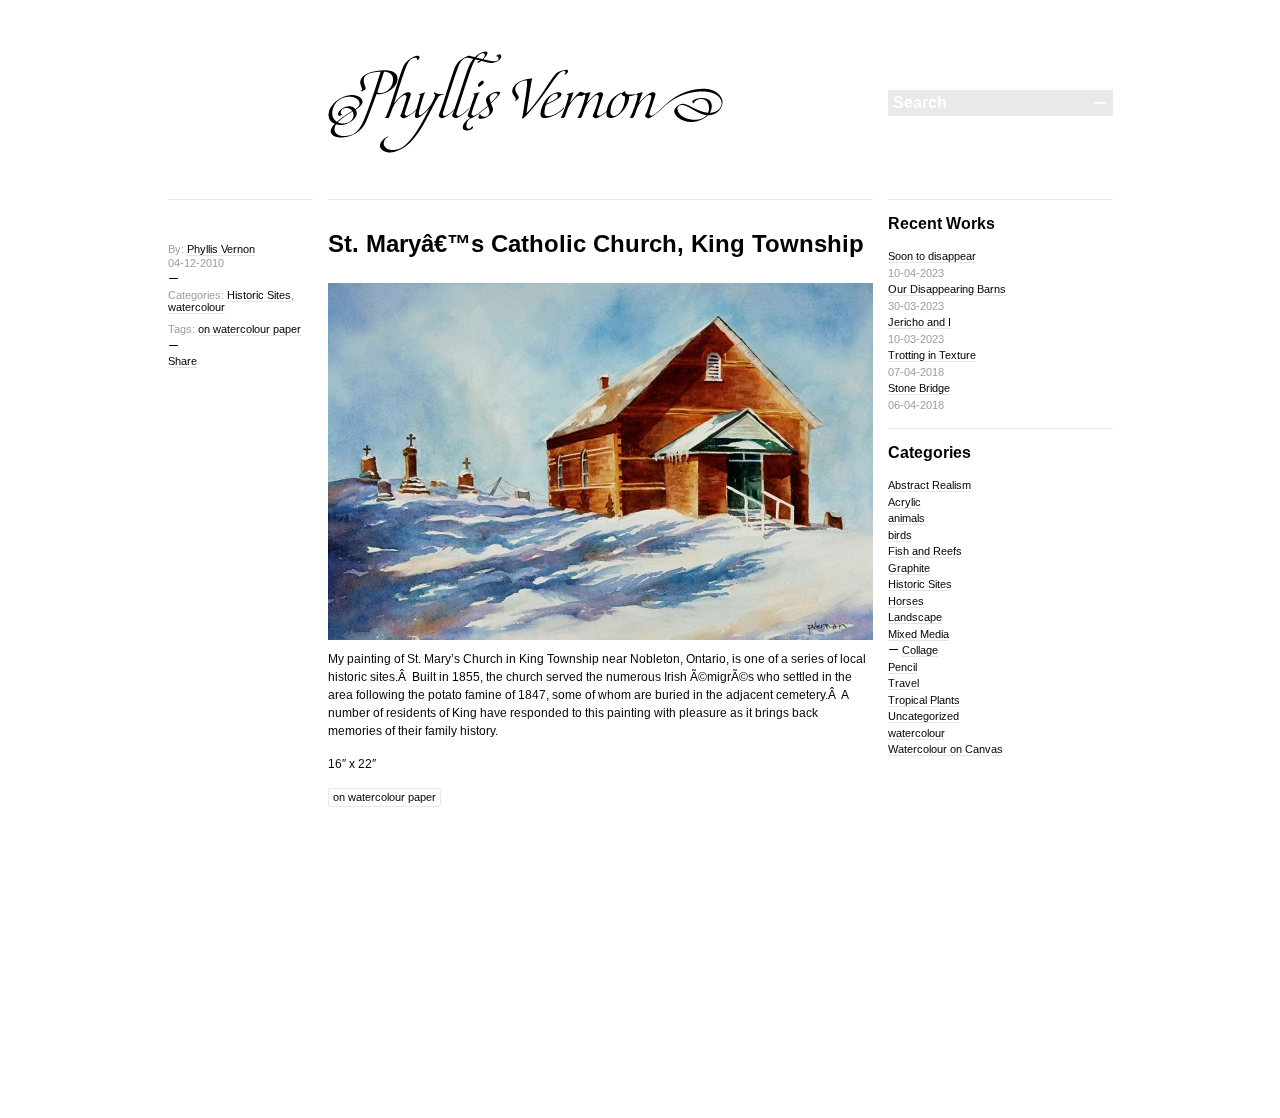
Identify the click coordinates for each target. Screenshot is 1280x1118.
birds (900, 535)
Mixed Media (918, 634)
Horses (906, 601)
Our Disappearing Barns (947, 289)
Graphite (909, 568)
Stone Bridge (919, 388)
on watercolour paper (249, 329)
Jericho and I (919, 322)
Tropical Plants (924, 700)
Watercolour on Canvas (945, 749)
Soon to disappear (932, 256)
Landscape (915, 617)
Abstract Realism (929, 485)
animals (906, 518)
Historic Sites (259, 295)
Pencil (902, 667)
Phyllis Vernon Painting (526, 102)
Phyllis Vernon (221, 249)
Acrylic (904, 502)
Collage (920, 650)
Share (182, 361)
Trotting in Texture (932, 355)
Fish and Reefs (925, 551)
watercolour (196, 307)
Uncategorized (923, 716)
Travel (903, 683)
